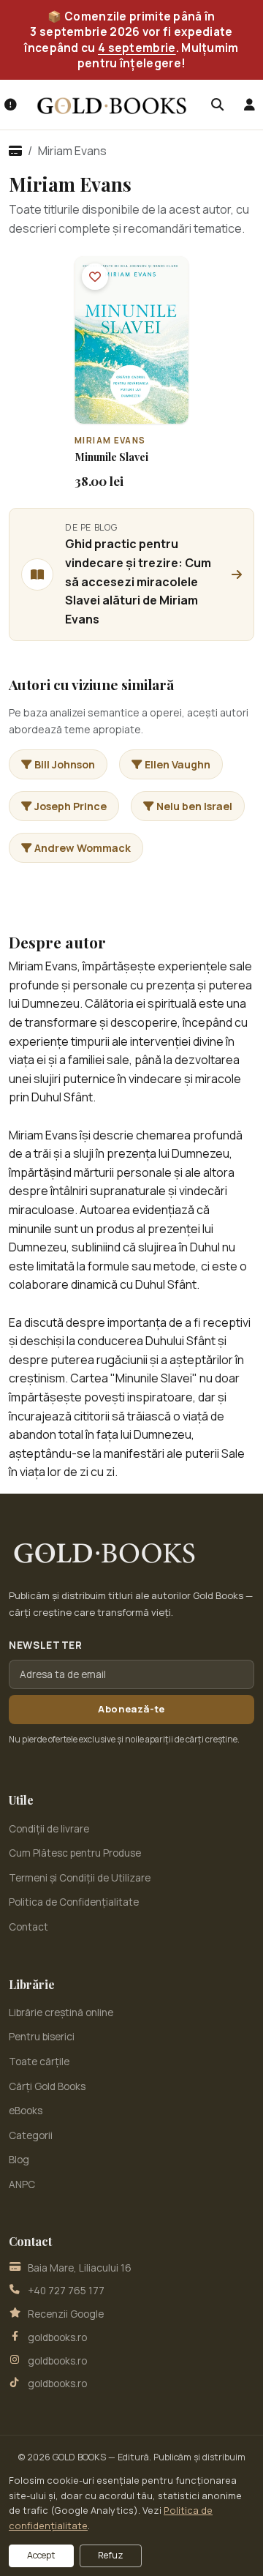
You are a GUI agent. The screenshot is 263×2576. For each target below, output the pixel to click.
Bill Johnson (65, 764)
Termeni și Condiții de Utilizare (80, 1878)
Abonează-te (131, 1709)
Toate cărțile (39, 2062)
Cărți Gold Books (47, 2086)
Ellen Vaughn (178, 764)
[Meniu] (11, 105)
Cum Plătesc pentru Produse (75, 1853)
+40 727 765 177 (66, 2291)
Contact (28, 1927)
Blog (19, 2160)
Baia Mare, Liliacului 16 (80, 2268)
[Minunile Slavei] (131, 340)
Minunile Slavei (111, 457)
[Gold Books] (112, 105)
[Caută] (217, 105)
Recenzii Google (66, 2314)
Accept (41, 2555)
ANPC (22, 2184)
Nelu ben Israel (194, 806)
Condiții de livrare (49, 1829)
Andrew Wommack (83, 848)
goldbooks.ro (57, 2337)
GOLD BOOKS (79, 2457)
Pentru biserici (42, 2037)
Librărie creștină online (61, 2012)
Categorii (31, 2135)
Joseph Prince (70, 806)
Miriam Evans (110, 440)
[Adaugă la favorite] (95, 277)
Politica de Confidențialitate (74, 1902)
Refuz (111, 2555)
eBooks (26, 2111)
